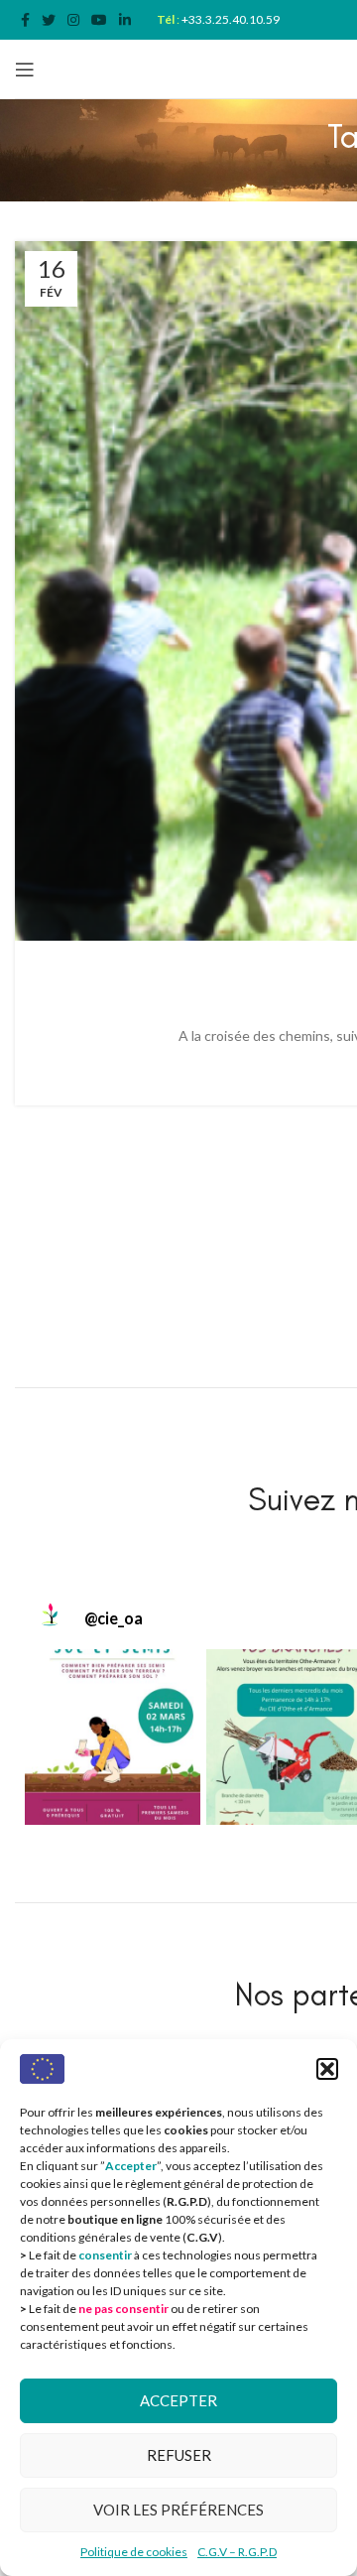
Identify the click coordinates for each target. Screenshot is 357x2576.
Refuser (179, 2455)
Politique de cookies (134, 2552)
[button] (327, 2069)
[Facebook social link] (25, 20)
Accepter (178, 2400)
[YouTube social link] (99, 20)
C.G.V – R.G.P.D (237, 2552)
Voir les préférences (178, 2510)
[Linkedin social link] (125, 20)
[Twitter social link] (49, 20)
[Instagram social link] (73, 20)
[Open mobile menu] (25, 69)
